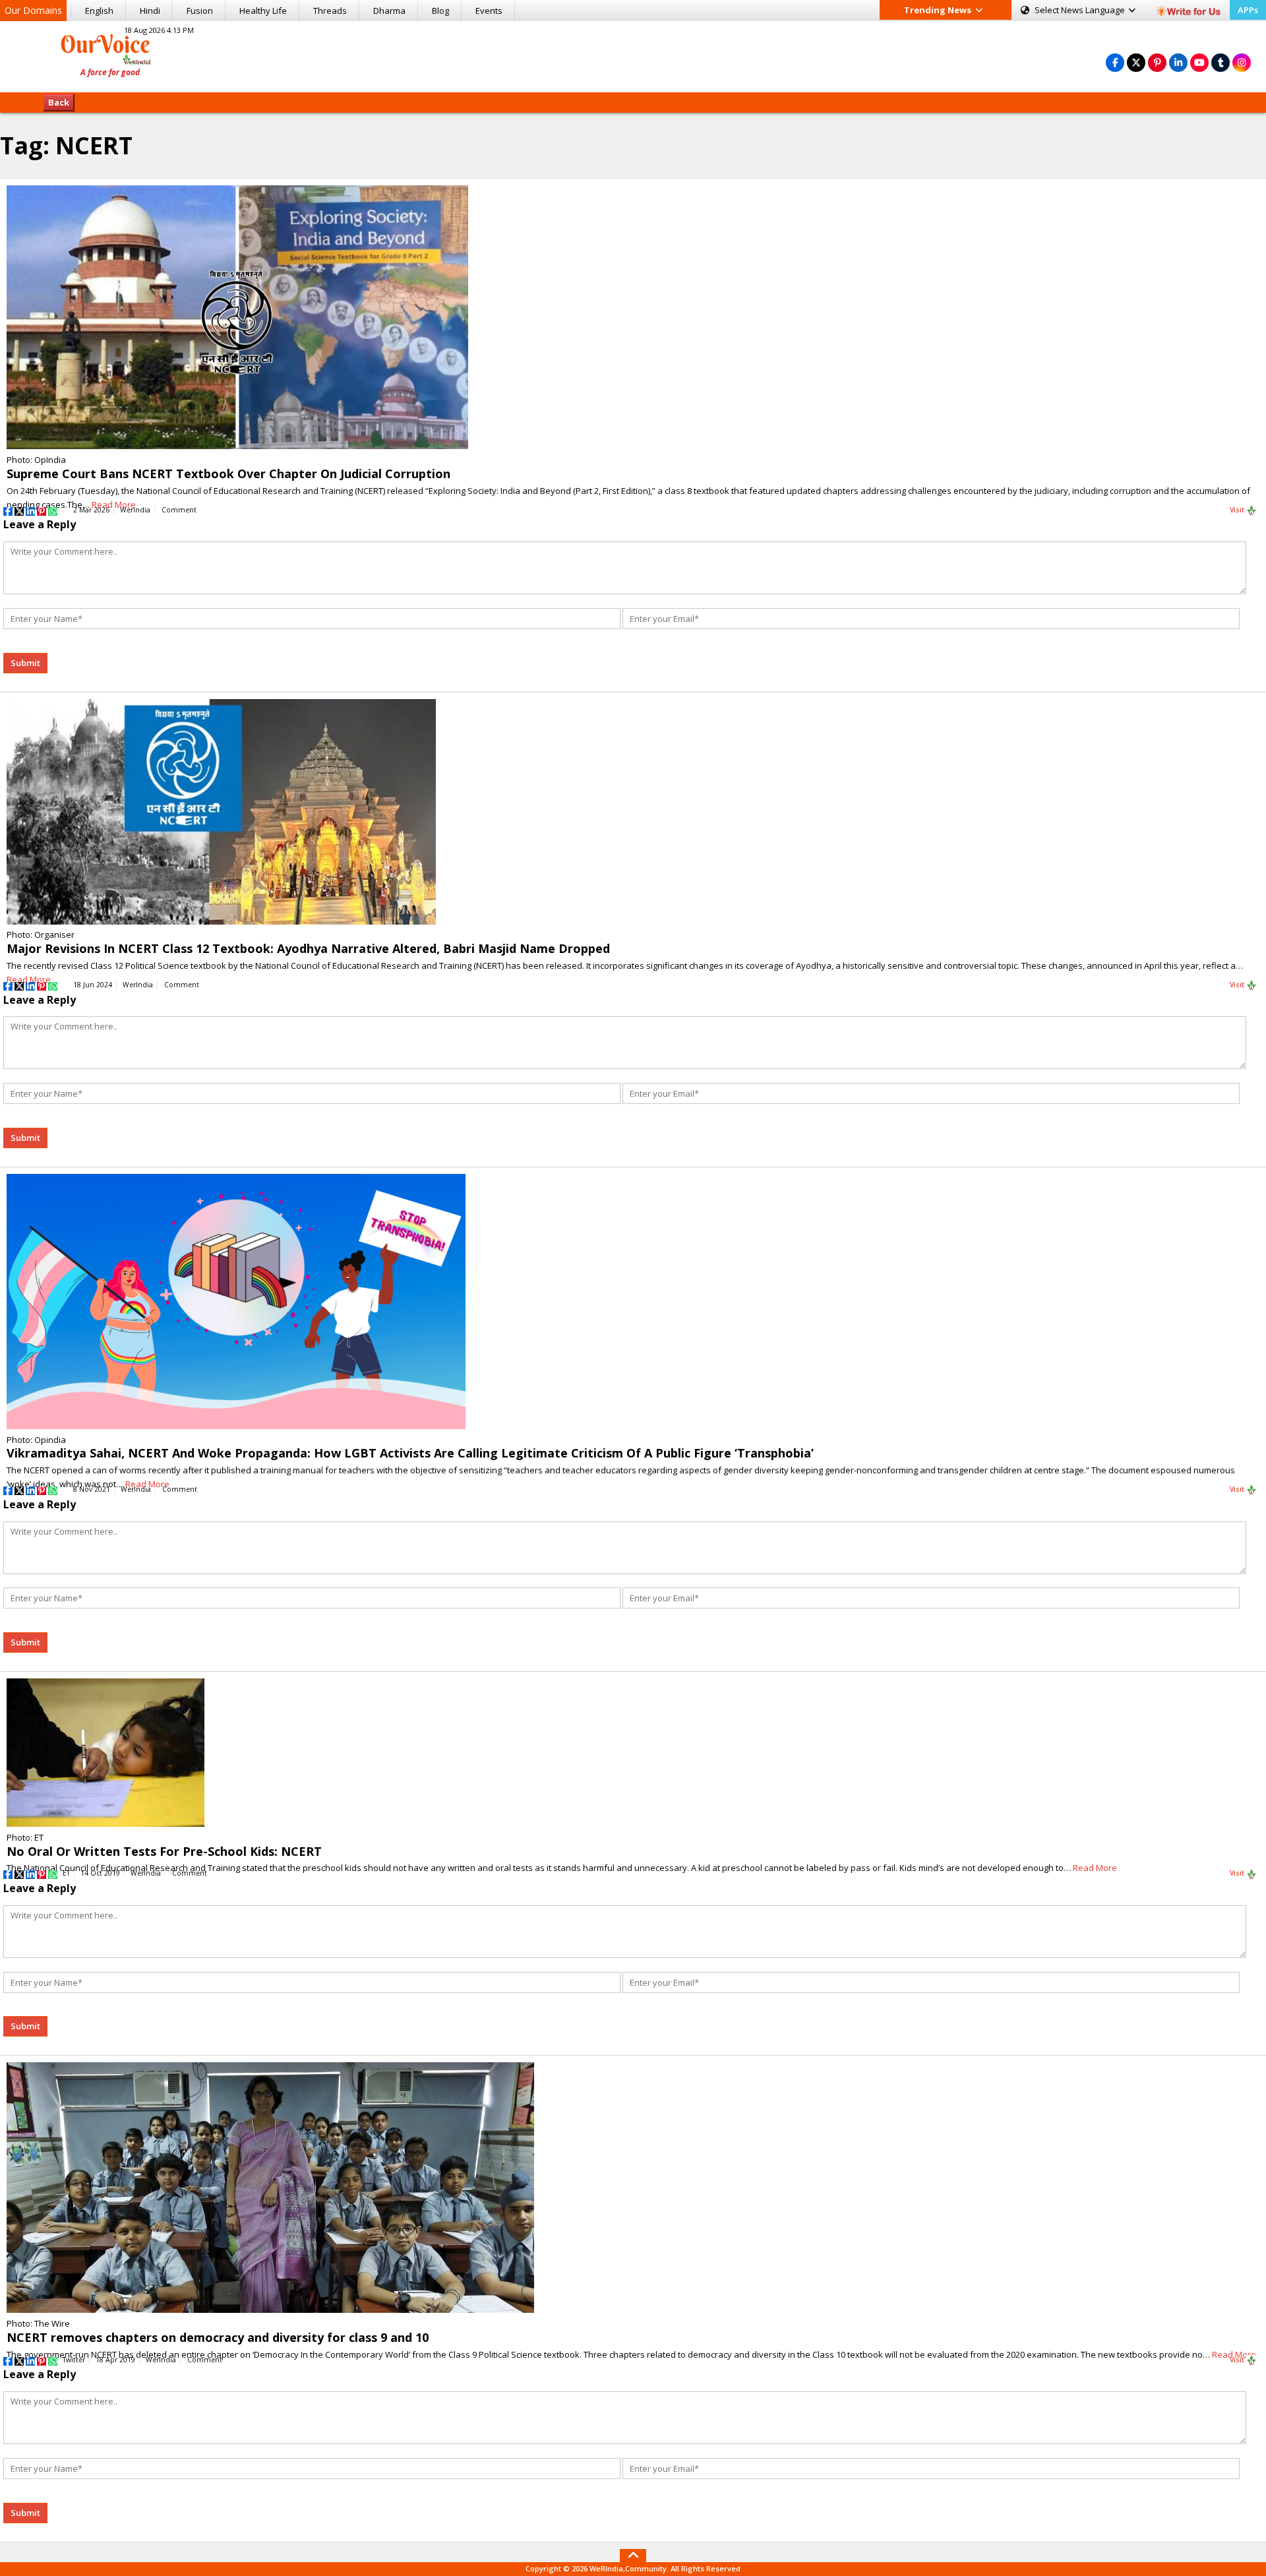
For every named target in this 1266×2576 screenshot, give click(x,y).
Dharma (389, 11)
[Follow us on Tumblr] (1221, 62)
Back (59, 102)
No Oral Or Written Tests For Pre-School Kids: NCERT (164, 1851)
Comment (179, 510)
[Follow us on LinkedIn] (1178, 62)
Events (489, 11)
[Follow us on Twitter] (1136, 62)
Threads (330, 11)
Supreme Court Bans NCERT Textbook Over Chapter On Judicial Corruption (228, 474)
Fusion (200, 11)
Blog (440, 11)
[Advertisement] (633, 55)
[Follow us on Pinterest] (1157, 62)
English (99, 11)
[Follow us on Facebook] (1115, 62)
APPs (1248, 10)
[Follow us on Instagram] (1242, 62)
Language (1081, 10)
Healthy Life (263, 11)
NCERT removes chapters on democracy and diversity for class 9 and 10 (218, 2337)
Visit (1238, 510)
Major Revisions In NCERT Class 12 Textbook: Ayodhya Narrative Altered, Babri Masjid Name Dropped (308, 948)
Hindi (150, 11)
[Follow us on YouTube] (1199, 62)
